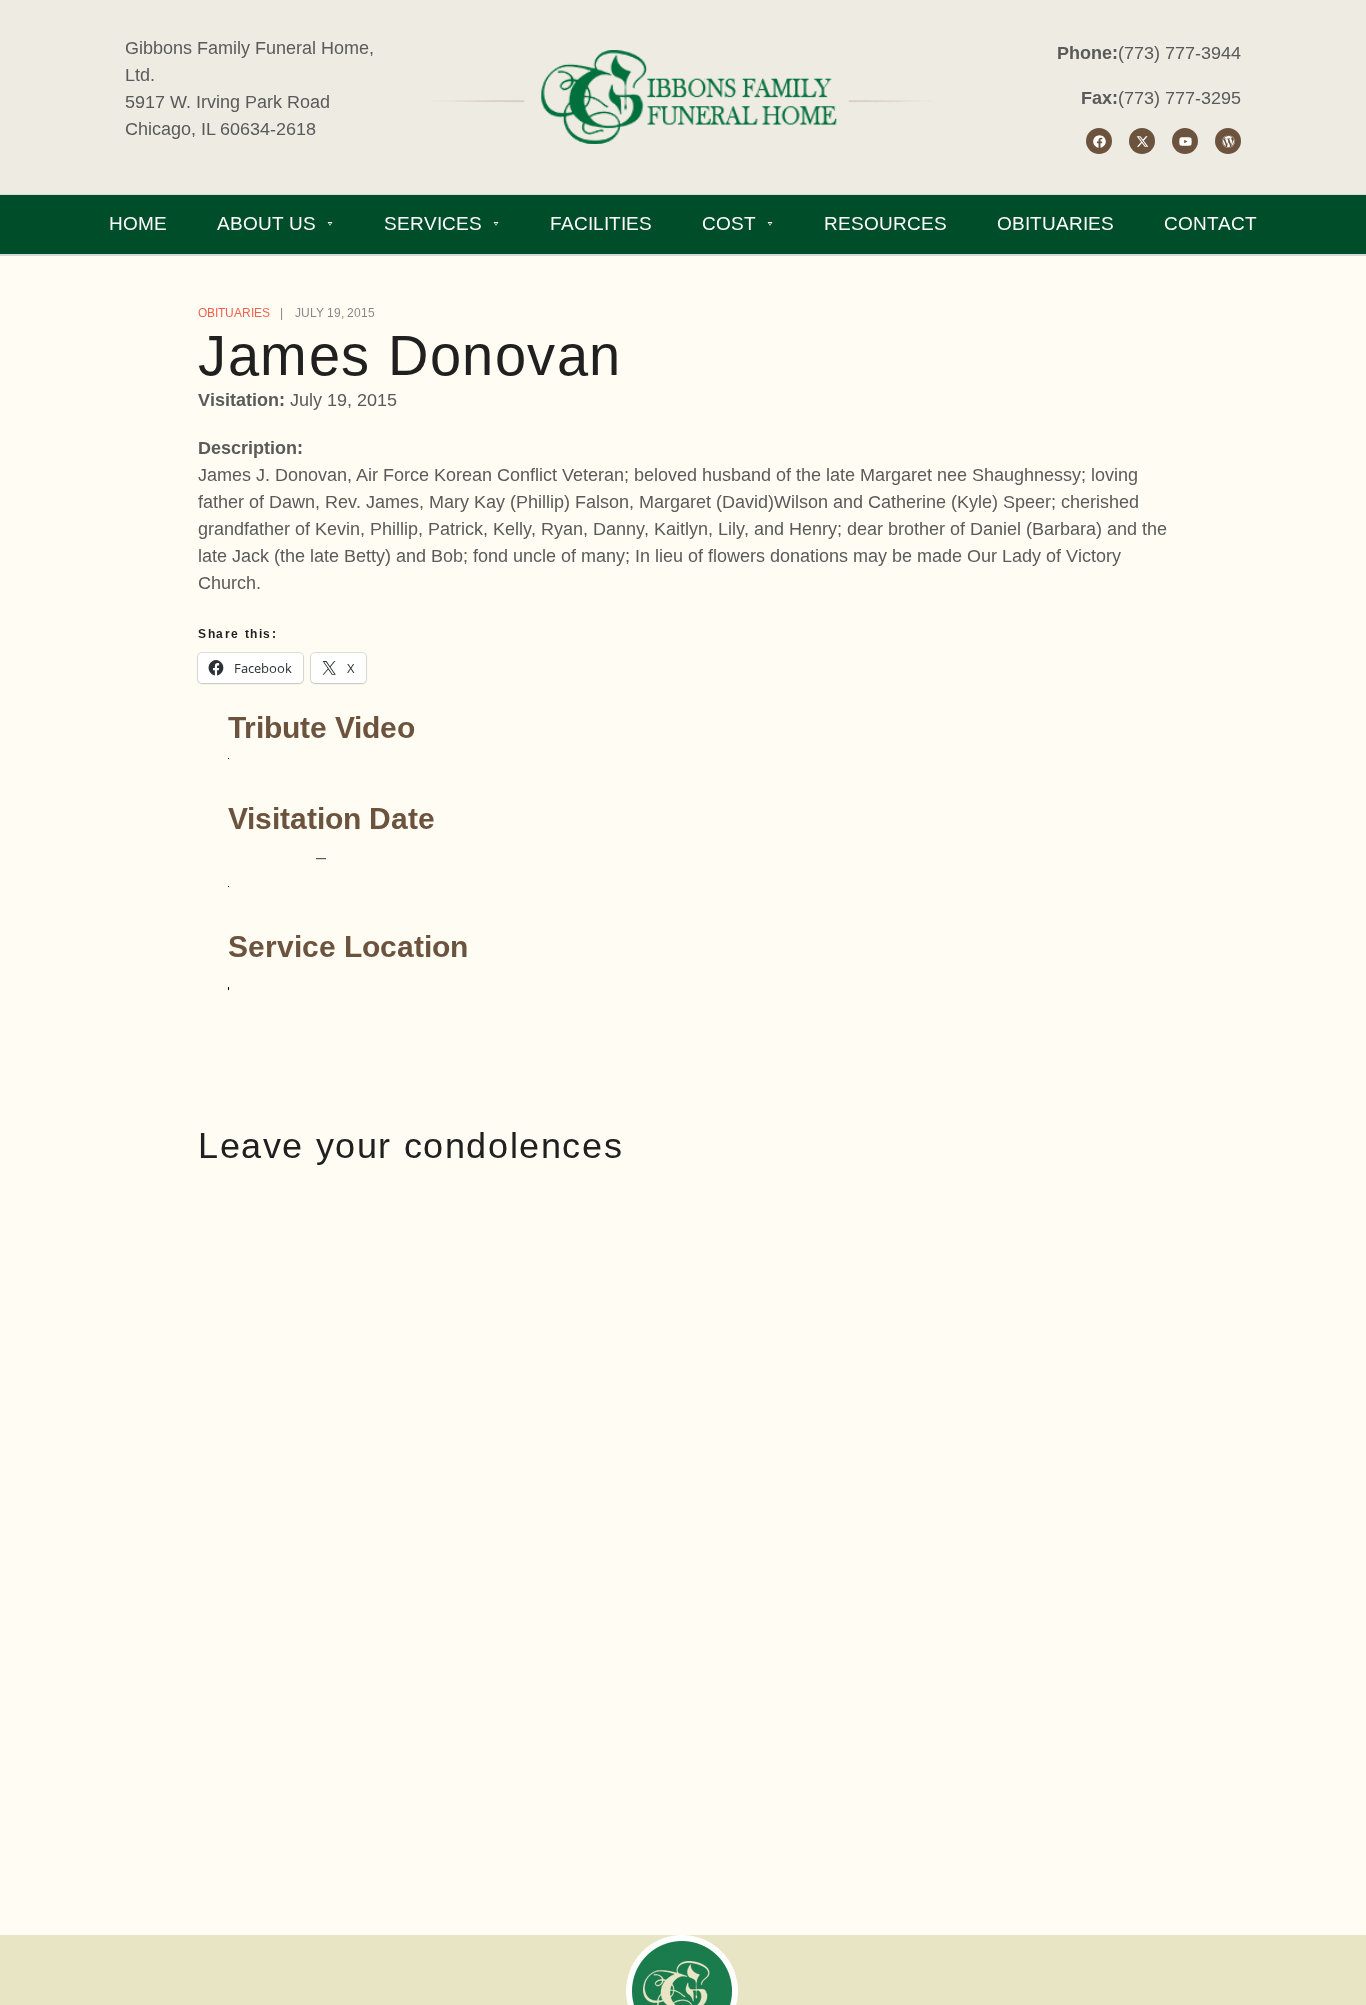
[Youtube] (1185, 141)
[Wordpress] (1228, 141)
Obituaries (234, 313)
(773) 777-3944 (1179, 53)
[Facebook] (1099, 141)
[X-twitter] (1142, 141)
